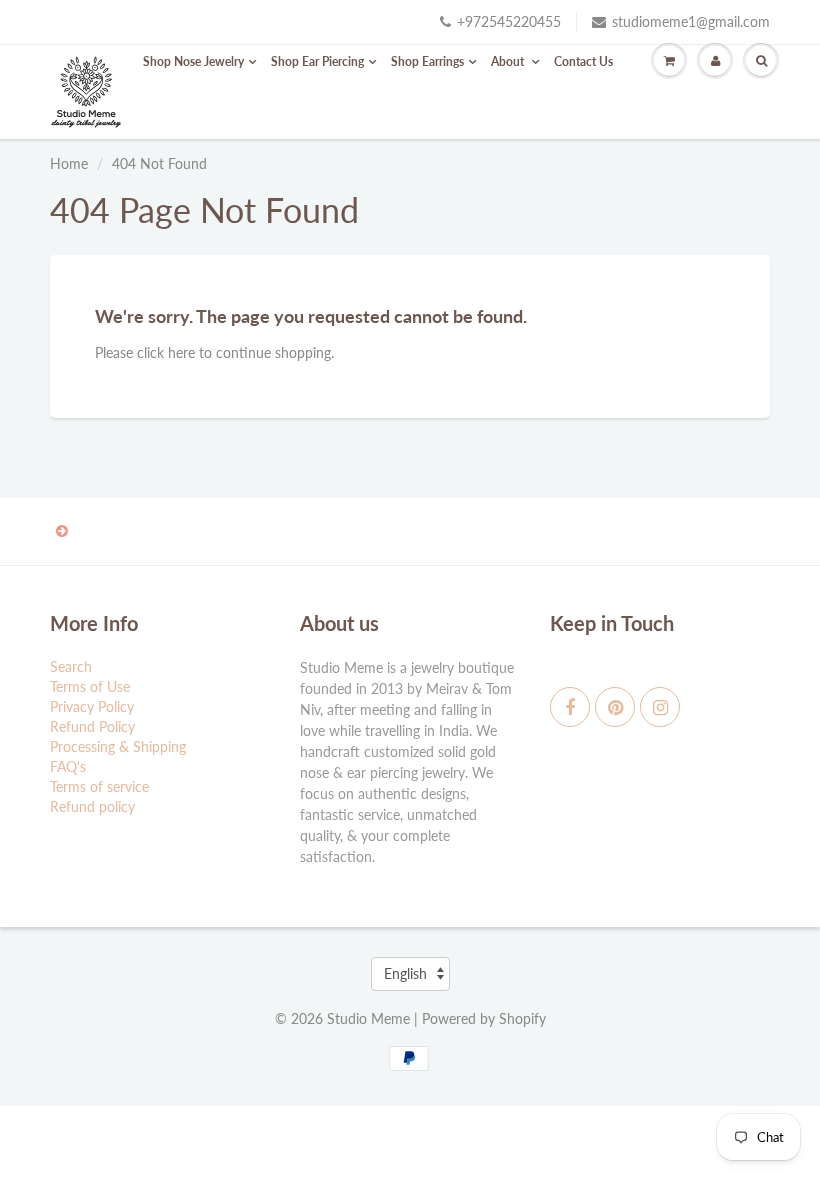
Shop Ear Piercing (317, 61)
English (405, 973)
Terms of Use (90, 686)
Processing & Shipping (118, 746)
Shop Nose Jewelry (193, 61)
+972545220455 (509, 21)
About (509, 61)
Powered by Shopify (484, 1018)
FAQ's (68, 766)
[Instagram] (660, 707)
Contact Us (583, 61)
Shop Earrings (427, 61)
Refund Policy (92, 726)
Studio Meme (368, 1018)
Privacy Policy (92, 706)
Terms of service (99, 786)
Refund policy (92, 806)
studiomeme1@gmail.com (691, 21)
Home (69, 163)
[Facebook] (570, 707)
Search (71, 666)
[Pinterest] (615, 707)
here (181, 352)
